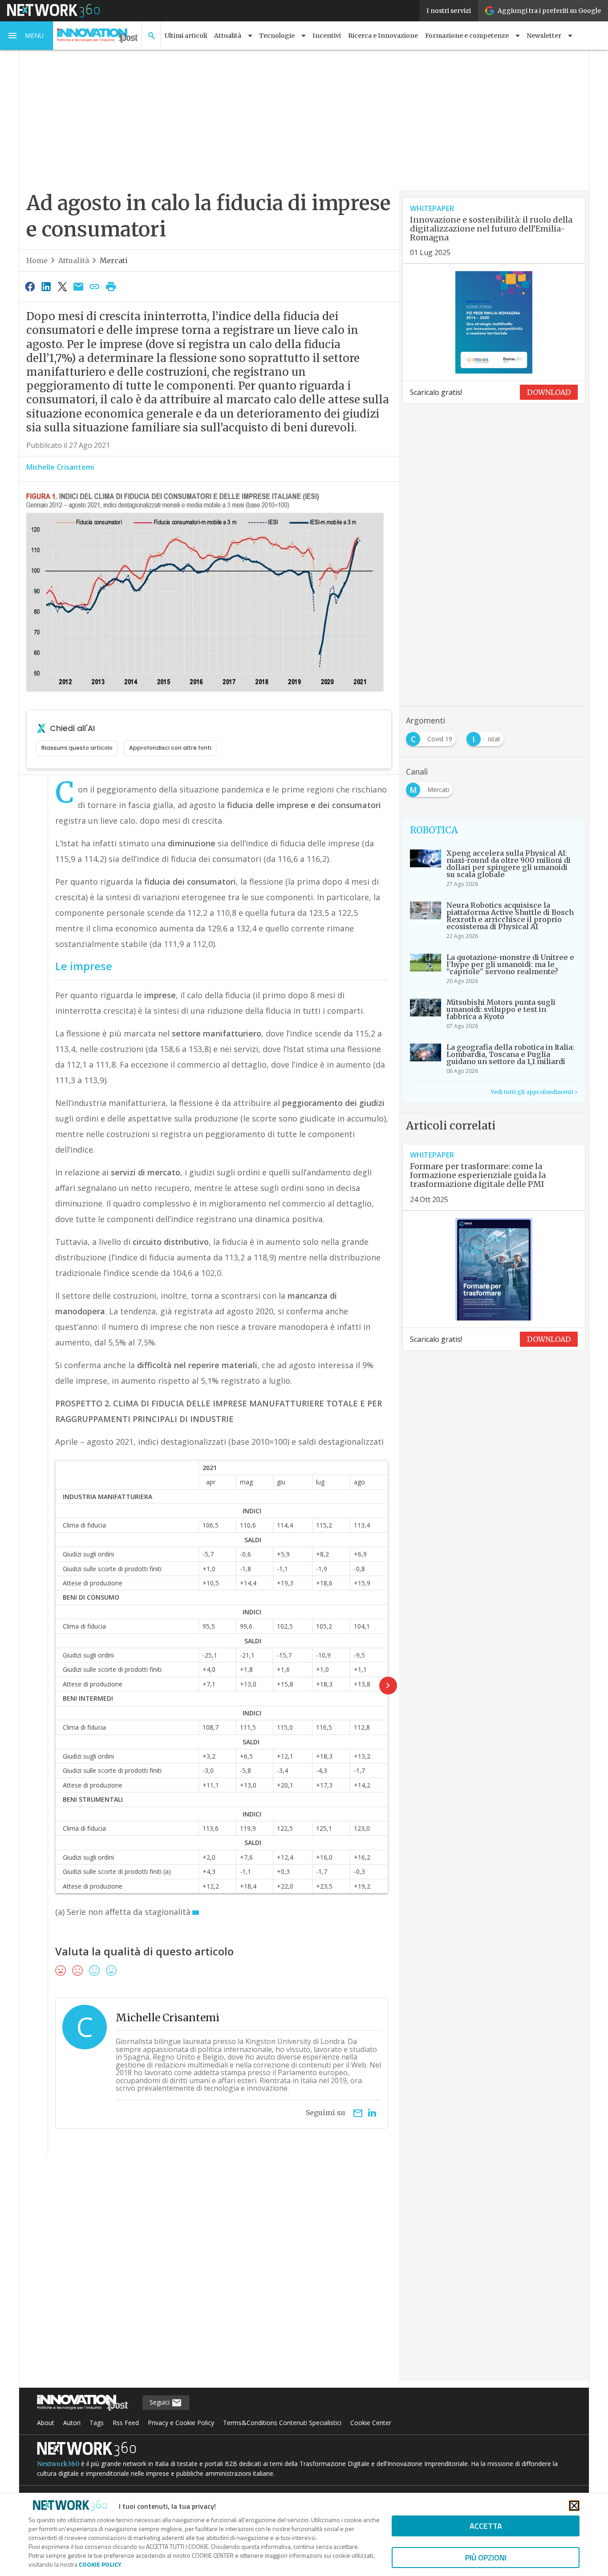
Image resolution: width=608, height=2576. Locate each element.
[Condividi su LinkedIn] (46, 286)
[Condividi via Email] (78, 286)
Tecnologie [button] (277, 36)
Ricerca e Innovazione (383, 36)
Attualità (74, 260)
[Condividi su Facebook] (30, 286)
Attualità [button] (228, 36)
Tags (97, 2423)
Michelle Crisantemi (60, 467)
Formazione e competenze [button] (467, 36)
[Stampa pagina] (111, 286)
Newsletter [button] (544, 36)
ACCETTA (486, 2526)
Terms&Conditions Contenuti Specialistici (282, 2423)
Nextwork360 (58, 2464)
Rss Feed (126, 2423)
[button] (27, 36)
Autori (72, 2423)
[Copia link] (95, 286)
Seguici (160, 2402)
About (46, 2423)
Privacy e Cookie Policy (181, 2423)
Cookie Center (371, 2423)
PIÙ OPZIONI (486, 2558)
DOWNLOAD (549, 392)
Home (37, 260)
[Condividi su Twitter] (62, 286)
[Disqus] (209, 2274)
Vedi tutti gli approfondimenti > (534, 1092)
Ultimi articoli (186, 36)
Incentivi (327, 36)
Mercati (114, 260)
